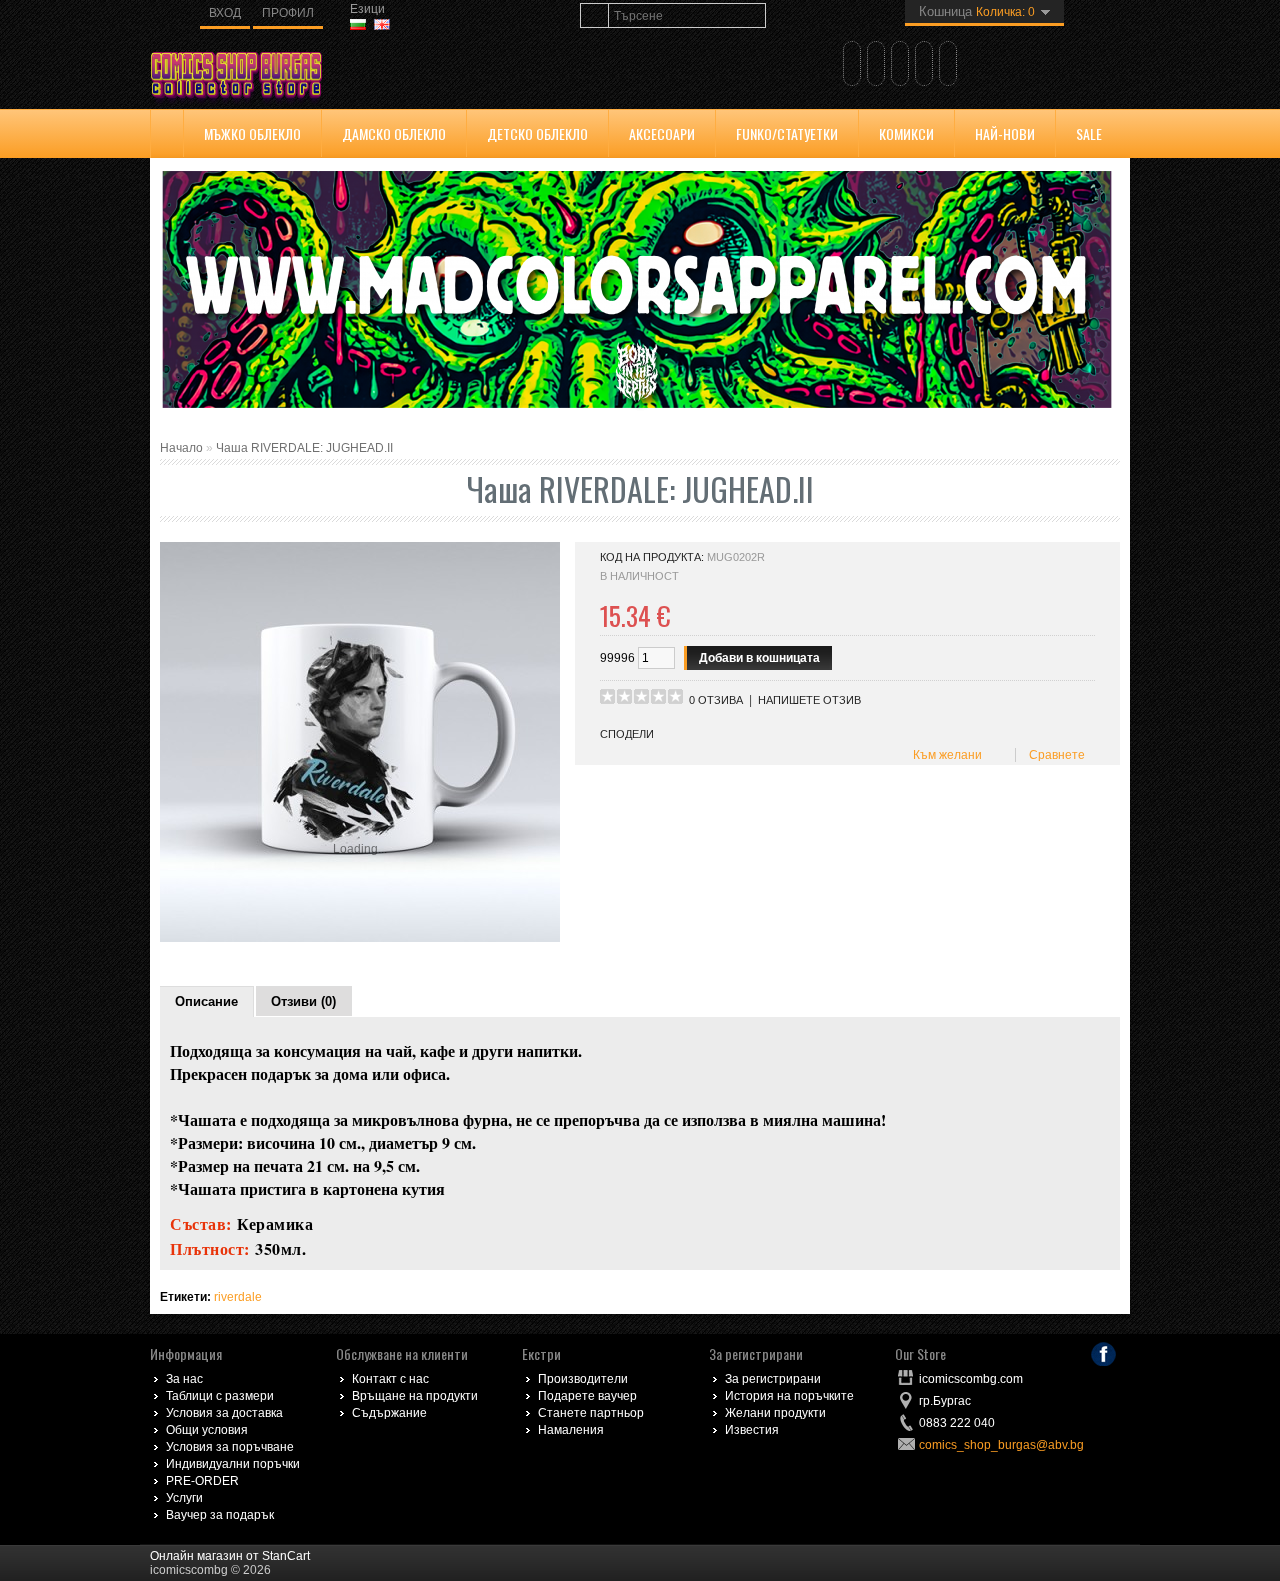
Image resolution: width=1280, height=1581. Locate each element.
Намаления (571, 1430)
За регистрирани (773, 1379)
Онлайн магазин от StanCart (230, 1556)
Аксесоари (662, 133)
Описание (206, 1001)
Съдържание (389, 1413)
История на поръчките (789, 1396)
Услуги (184, 1498)
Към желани (944, 755)
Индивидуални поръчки (233, 1464)
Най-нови (1005, 133)
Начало (181, 448)
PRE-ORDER (202, 1481)
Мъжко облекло (252, 133)
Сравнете (1054, 755)
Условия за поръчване (230, 1447)
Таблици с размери (220, 1396)
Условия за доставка (224, 1413)
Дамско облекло (394, 133)
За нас (184, 1379)
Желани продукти (775, 1413)
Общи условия (207, 1430)
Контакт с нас (390, 1379)
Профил (288, 13)
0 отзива (716, 700)
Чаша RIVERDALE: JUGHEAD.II (304, 448)
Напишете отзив (809, 700)
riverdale (238, 1297)
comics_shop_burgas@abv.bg (1001, 1445)
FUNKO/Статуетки (787, 133)
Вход (225, 13)
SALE (1089, 133)
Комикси (906, 133)
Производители (583, 1379)
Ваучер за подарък (220, 1515)
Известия (752, 1430)
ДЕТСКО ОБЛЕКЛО (537, 133)
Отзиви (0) (303, 1001)
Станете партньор (591, 1413)
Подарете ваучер (587, 1396)
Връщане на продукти (415, 1396)
